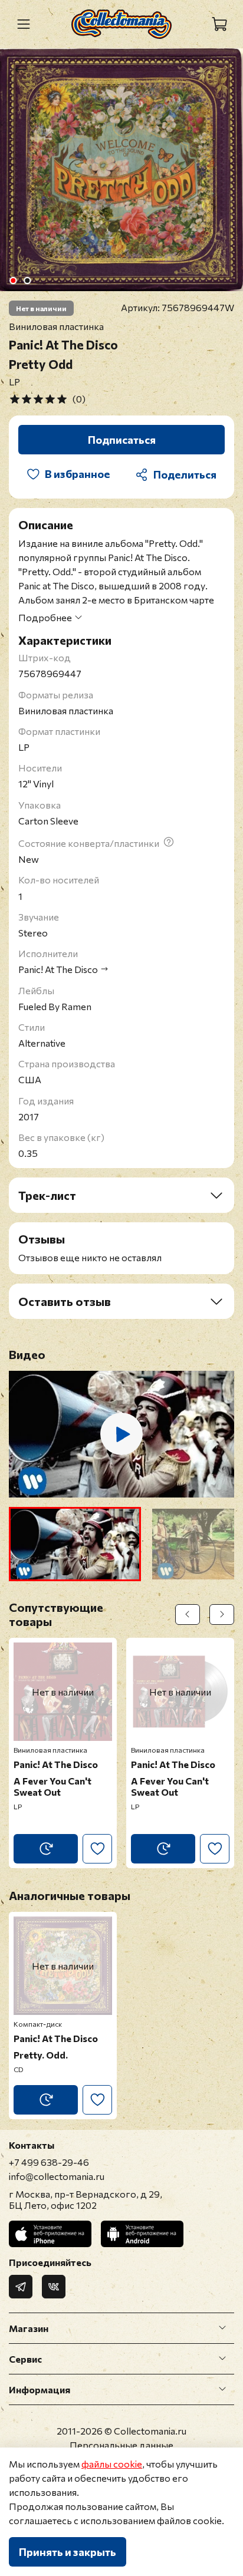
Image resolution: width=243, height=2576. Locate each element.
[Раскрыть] (222, 2328)
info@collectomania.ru (57, 2176)
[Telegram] (21, 2287)
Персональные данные (121, 2445)
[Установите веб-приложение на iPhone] (50, 2234)
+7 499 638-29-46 (49, 2162)
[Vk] (54, 2287)
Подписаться (122, 440)
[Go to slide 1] (13, 281)
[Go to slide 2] (27, 281)
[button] (75, 1544)
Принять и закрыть (68, 2552)
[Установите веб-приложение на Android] (142, 2234)
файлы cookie (112, 2464)
